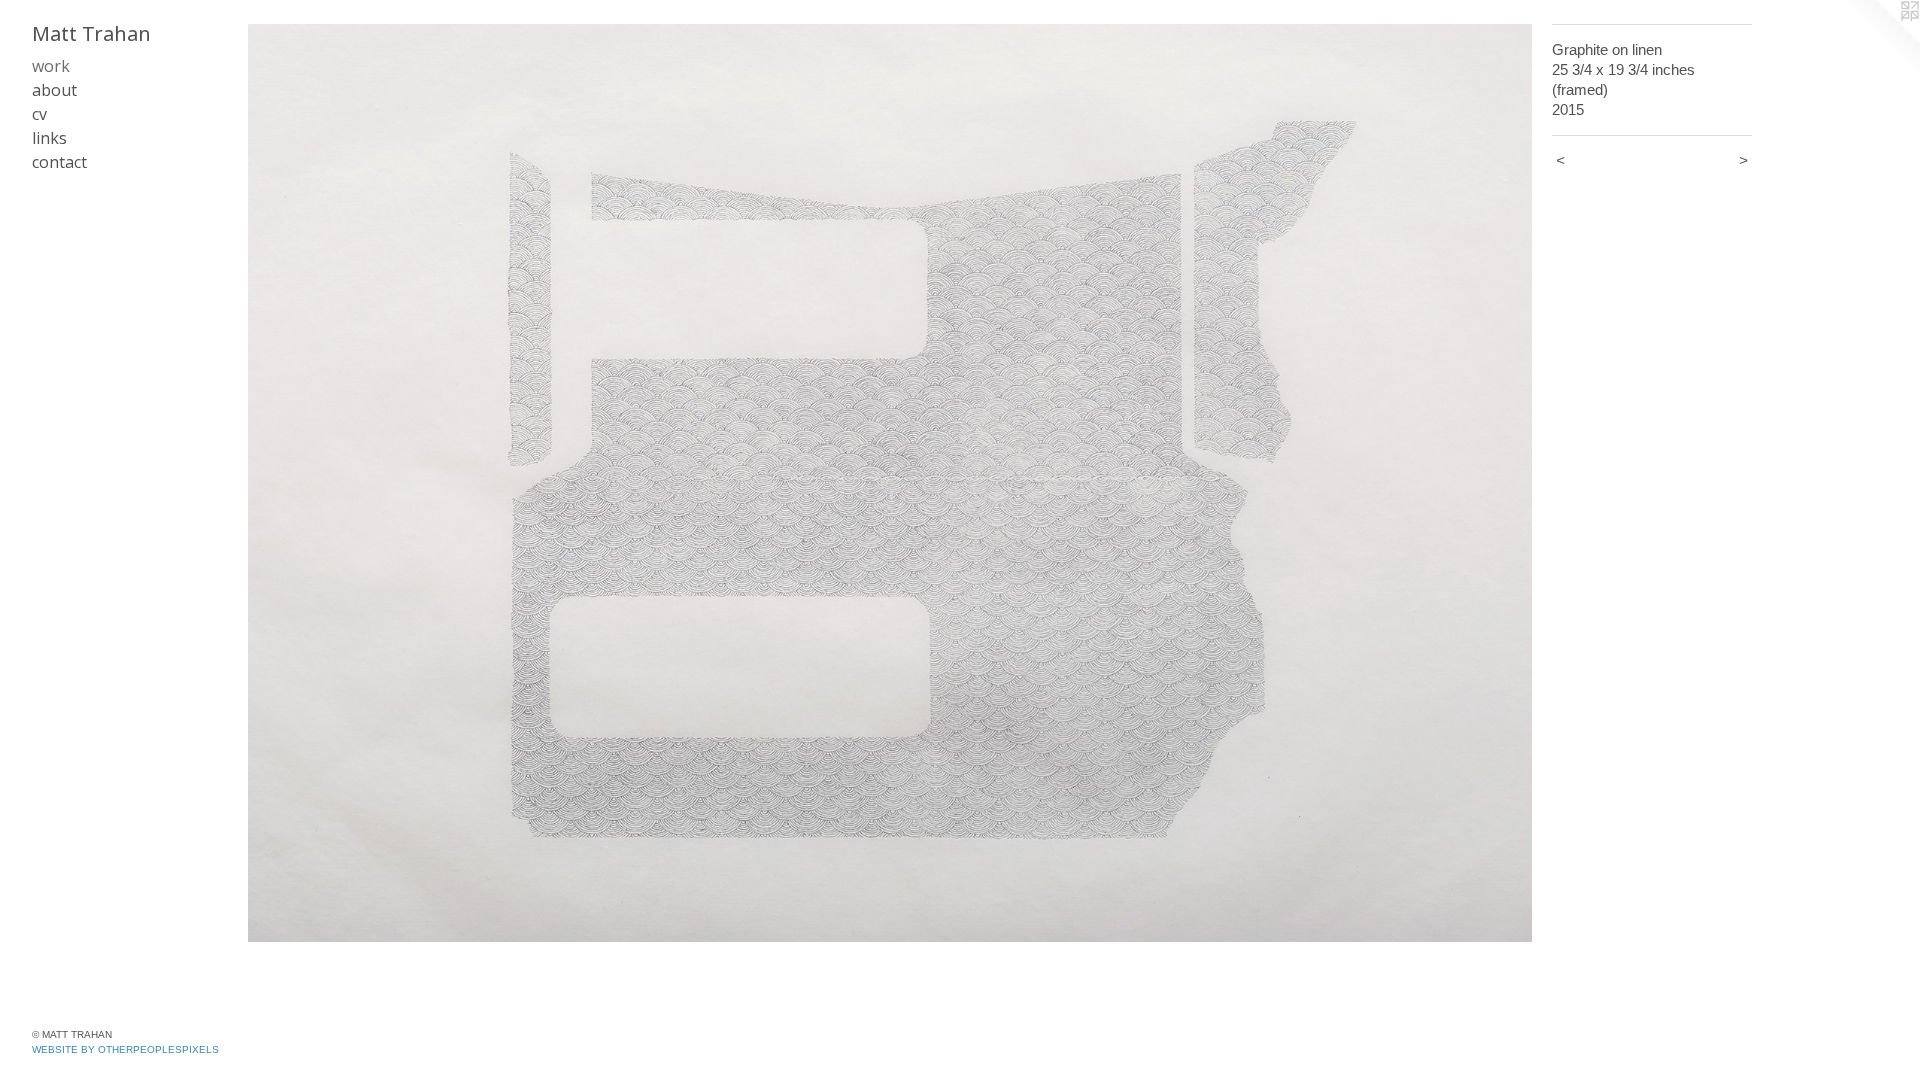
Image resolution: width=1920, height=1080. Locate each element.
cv (39, 114)
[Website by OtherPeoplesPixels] (1880, 40)
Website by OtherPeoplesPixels (125, 1049)
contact (59, 162)
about (54, 90)
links (49, 138)
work (51, 66)
